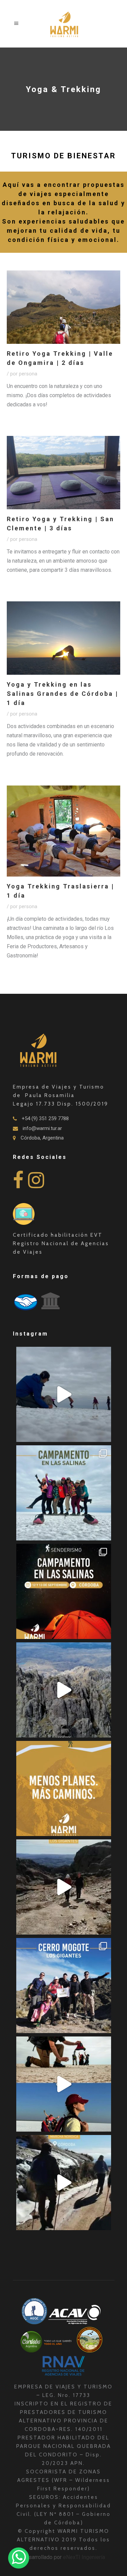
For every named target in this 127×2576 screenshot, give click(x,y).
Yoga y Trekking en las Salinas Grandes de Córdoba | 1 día (62, 694)
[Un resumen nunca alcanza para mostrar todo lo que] (64, 1887)
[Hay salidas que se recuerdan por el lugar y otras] (64, 1986)
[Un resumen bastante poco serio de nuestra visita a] (64, 1394)
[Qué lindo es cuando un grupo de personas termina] (64, 2183)
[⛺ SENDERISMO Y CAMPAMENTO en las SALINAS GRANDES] (64, 1591)
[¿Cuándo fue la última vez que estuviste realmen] (64, 1690)
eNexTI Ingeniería (84, 2557)
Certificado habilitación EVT (58, 1235)
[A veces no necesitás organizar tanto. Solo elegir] (64, 1788)
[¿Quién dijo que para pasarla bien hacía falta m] (64, 1493)
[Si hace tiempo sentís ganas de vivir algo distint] (64, 2084)
